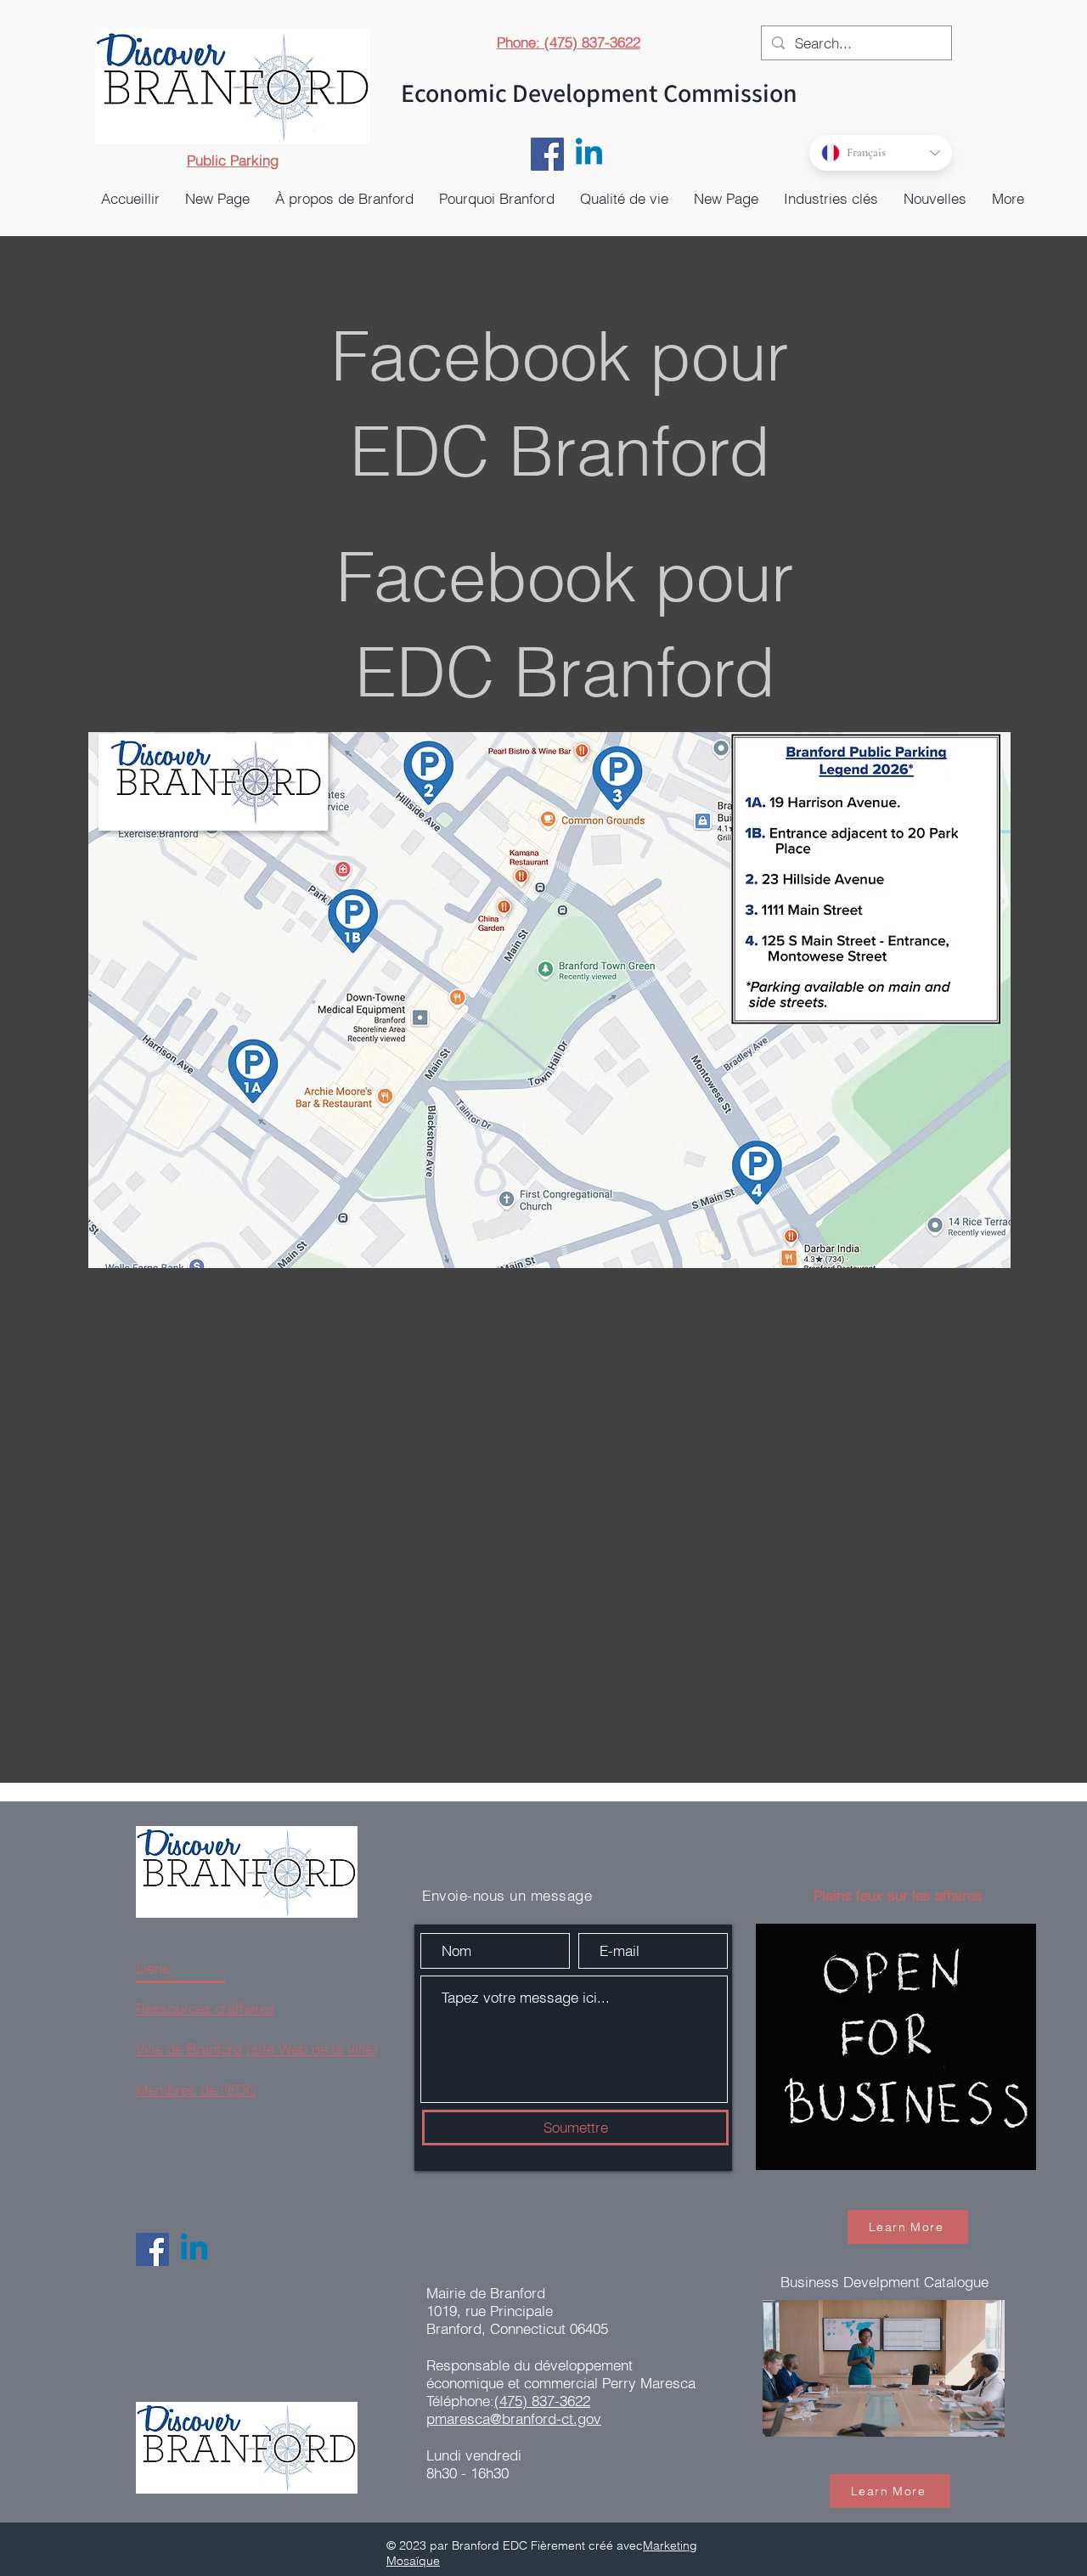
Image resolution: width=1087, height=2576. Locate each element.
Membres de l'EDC (196, 2090)
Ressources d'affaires (206, 2008)
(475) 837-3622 (542, 2401)
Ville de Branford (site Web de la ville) (257, 2049)
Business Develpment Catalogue (884, 2282)
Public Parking (233, 160)
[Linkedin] (589, 154)
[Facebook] (547, 154)
